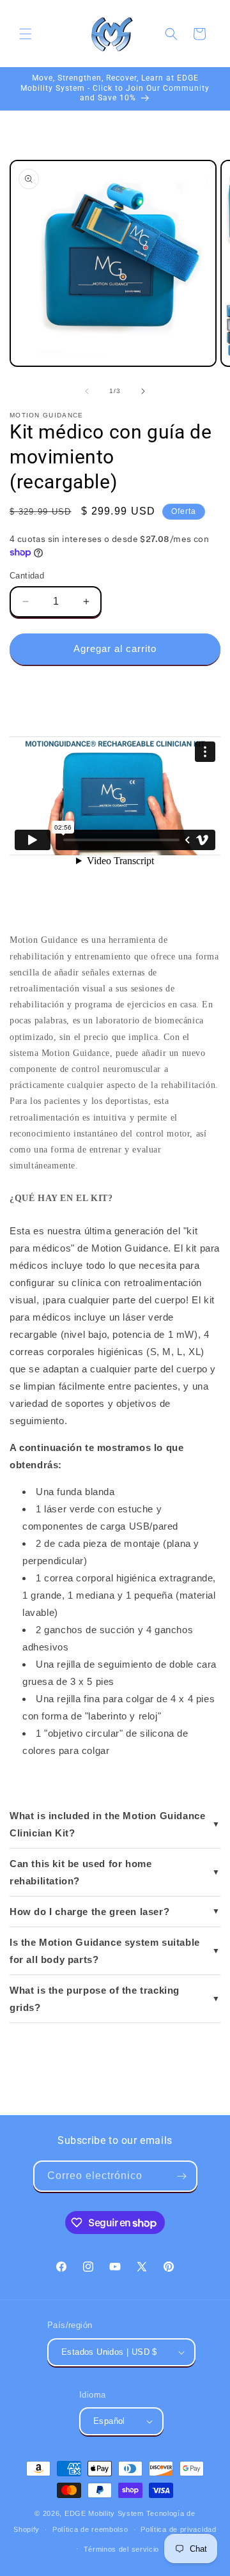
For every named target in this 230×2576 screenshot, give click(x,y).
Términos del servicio (122, 2549)
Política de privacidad (178, 2529)
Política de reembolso (90, 2529)
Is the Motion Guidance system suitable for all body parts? (105, 1951)
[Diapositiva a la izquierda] (87, 391)
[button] (26, 34)
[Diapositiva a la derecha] (143, 391)
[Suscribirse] (182, 2176)
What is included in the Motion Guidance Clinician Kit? (107, 1824)
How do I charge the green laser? (89, 1912)
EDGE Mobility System (104, 2513)
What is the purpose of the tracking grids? (95, 1999)
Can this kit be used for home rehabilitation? (80, 1872)
